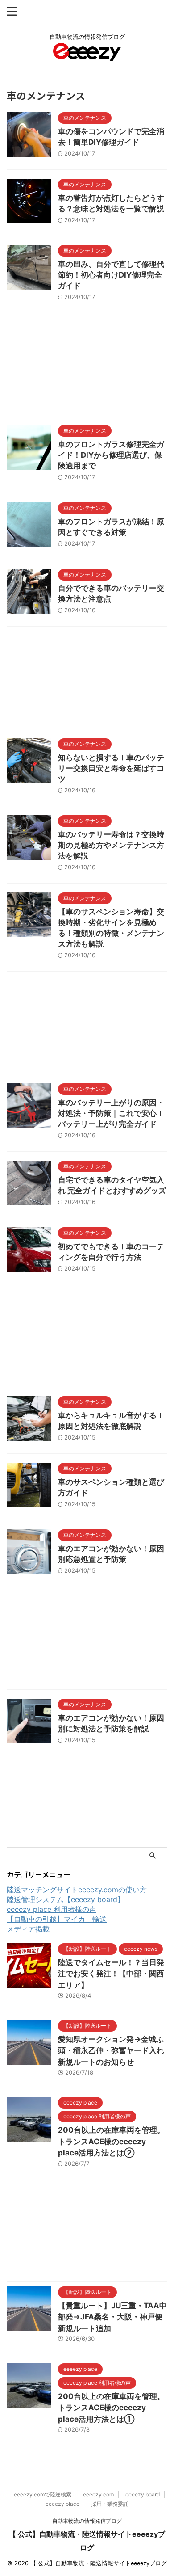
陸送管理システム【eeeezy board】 (66, 1899)
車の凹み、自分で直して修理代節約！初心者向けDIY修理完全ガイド (111, 275)
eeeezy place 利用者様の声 (52, 1909)
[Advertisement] (87, 367)
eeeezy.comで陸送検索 (43, 2494)
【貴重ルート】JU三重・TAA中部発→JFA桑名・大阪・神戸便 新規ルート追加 (112, 2317)
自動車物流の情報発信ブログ (87, 2521)
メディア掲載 (28, 1929)
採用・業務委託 (110, 2504)
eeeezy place (62, 2504)
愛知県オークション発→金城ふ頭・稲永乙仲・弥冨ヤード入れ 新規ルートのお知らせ (115, 2051)
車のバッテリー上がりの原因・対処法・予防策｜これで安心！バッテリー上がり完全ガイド (111, 1113)
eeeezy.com (98, 2494)
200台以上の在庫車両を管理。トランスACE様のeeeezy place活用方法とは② (111, 2141)
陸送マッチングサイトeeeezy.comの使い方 (77, 1890)
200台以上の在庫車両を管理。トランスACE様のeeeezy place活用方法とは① (111, 2408)
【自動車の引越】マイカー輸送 (57, 1919)
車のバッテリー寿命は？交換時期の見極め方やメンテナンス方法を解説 (111, 845)
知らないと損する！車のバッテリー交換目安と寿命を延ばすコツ (111, 768)
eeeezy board (143, 2494)
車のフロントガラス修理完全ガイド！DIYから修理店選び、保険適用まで (111, 455)
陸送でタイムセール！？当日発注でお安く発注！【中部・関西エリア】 (111, 1974)
